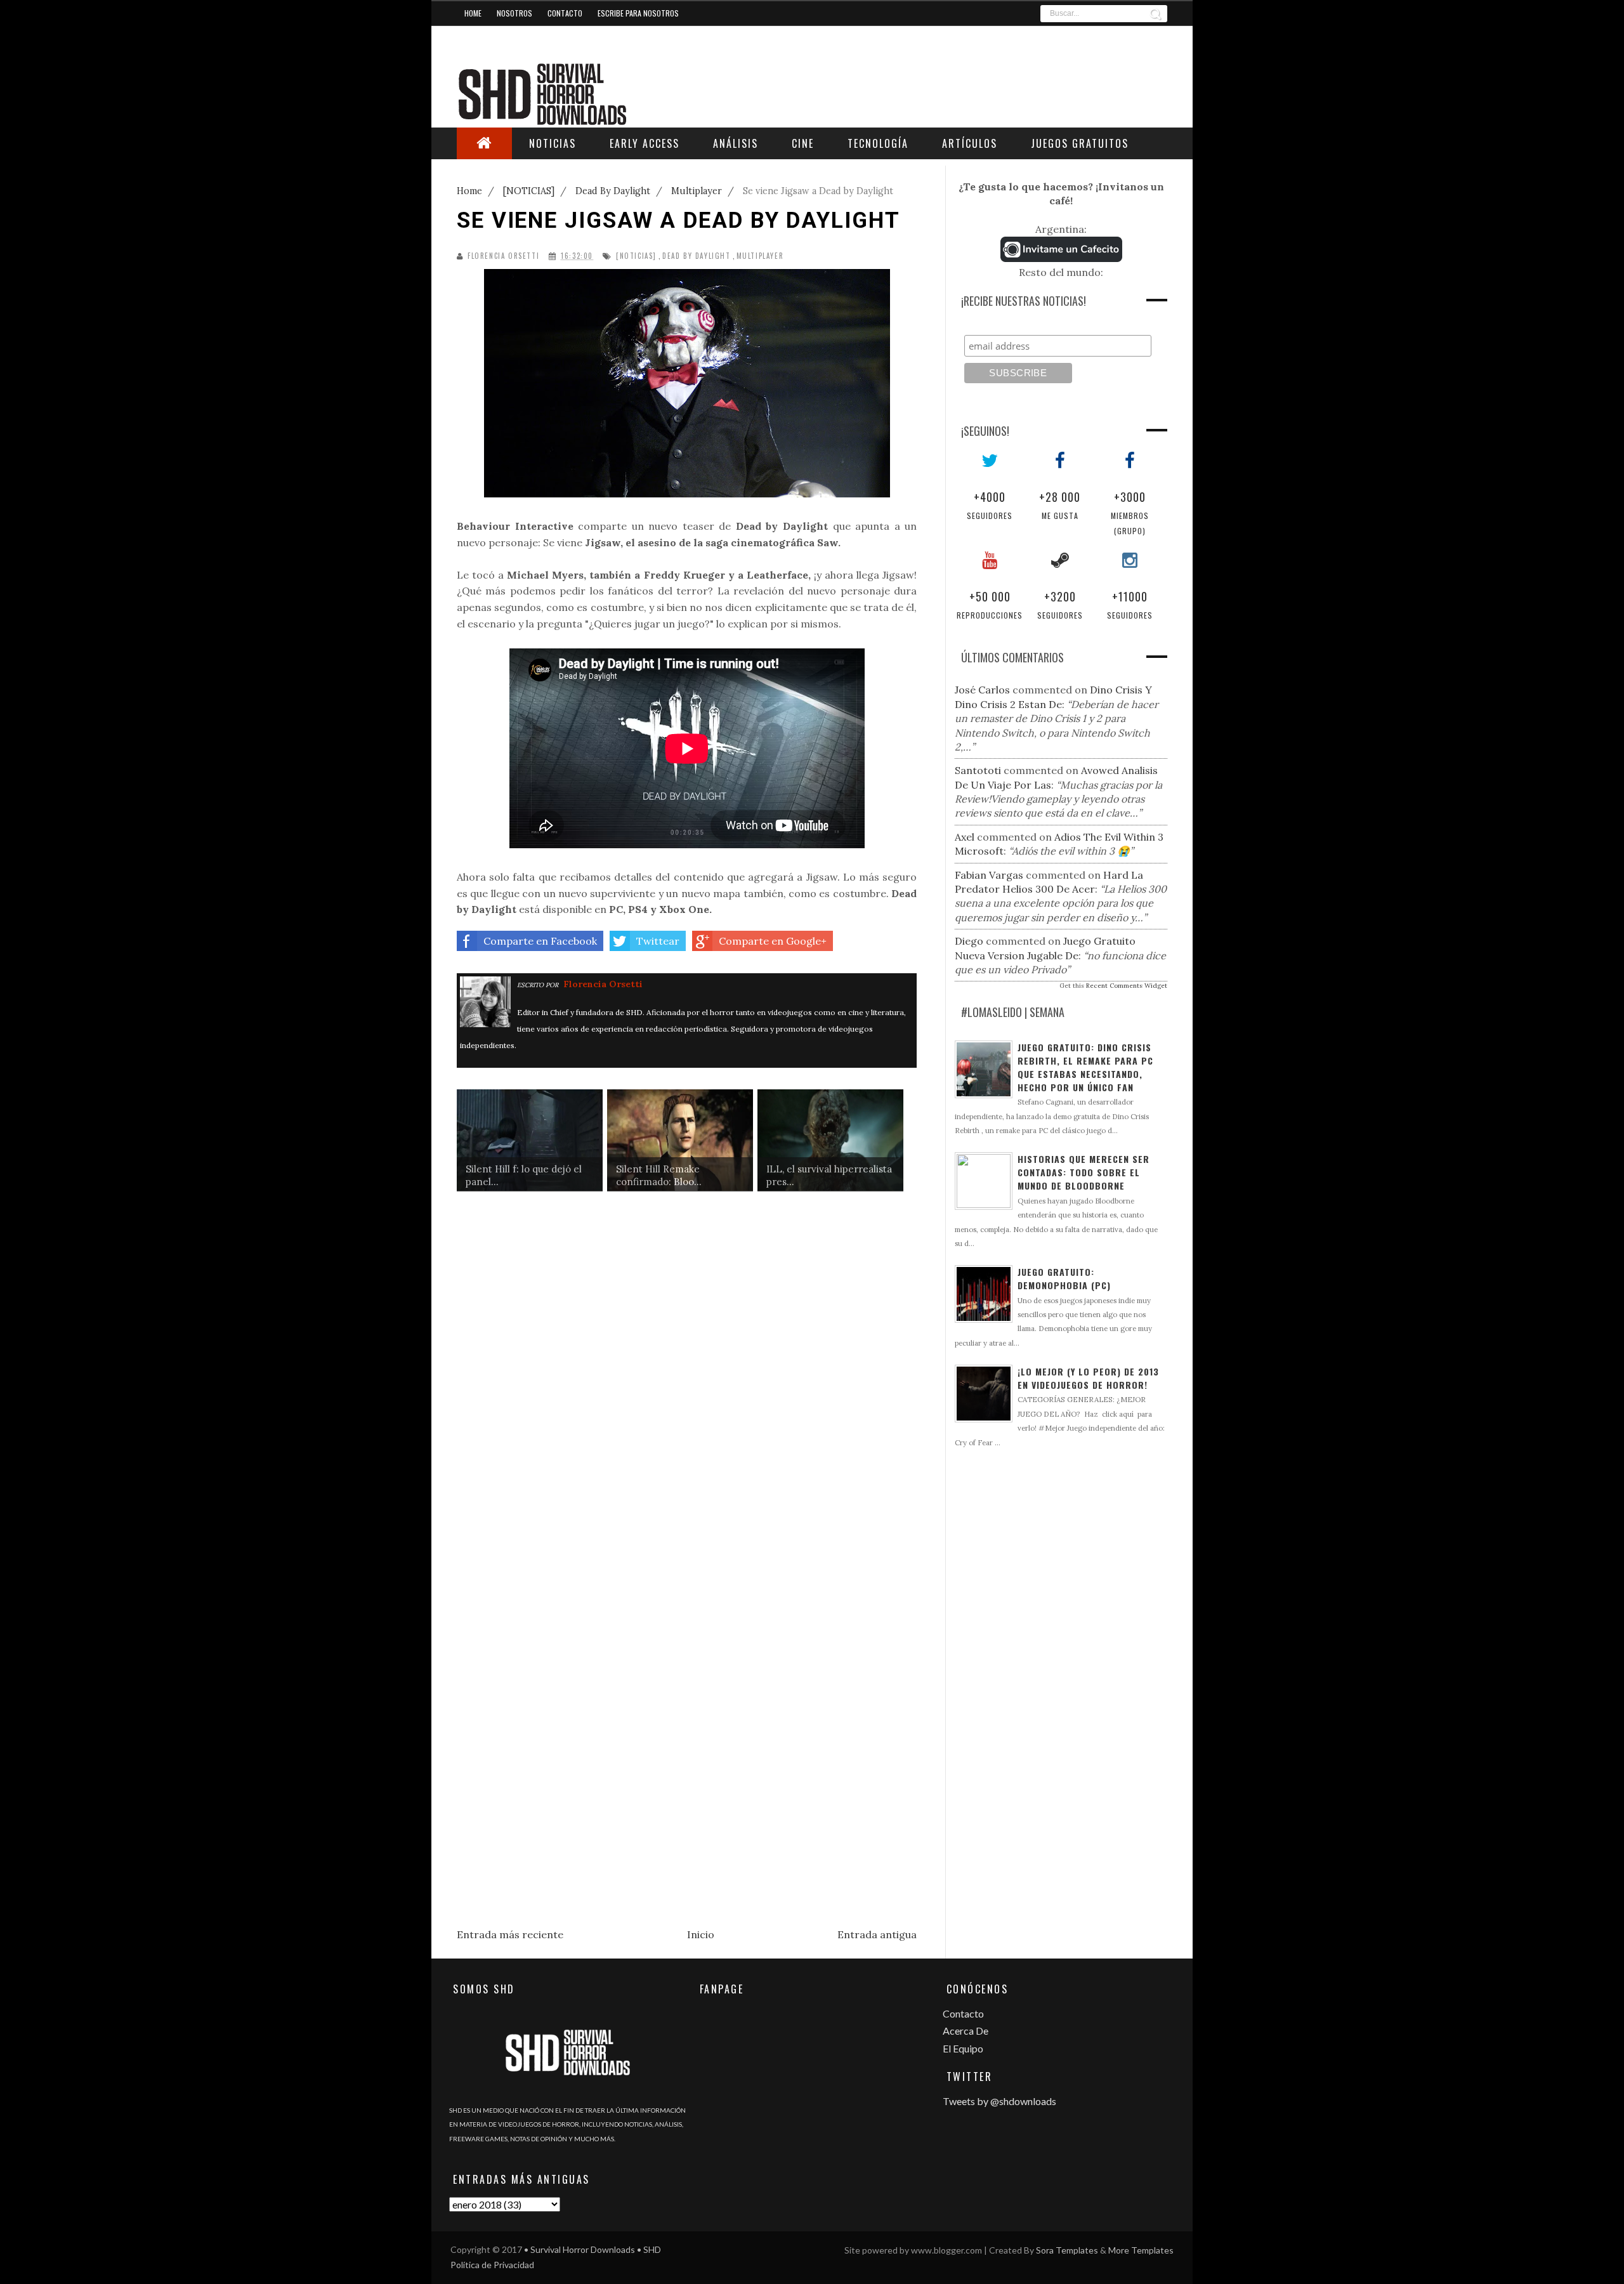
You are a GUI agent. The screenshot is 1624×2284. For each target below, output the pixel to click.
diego (969, 941)
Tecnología (878, 143)
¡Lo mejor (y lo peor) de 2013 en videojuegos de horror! (1088, 1378)
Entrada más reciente (510, 1934)
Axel (965, 837)
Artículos (970, 143)
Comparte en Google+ (773, 941)
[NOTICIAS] (636, 256)
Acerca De (966, 2031)
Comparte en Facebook (540, 941)
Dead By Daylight (697, 256)
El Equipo (963, 2048)
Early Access (645, 143)
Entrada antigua (877, 1934)
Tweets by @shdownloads (999, 2101)
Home (473, 13)
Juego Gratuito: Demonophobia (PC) (1064, 1278)
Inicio (701, 1934)
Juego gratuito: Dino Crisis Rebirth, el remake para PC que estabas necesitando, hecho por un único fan (1085, 1067)
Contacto (565, 13)
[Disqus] (687, 1399)
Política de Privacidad (492, 2265)
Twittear (658, 941)
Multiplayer (760, 256)
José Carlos (982, 690)
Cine (803, 143)
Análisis (736, 143)
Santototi (978, 770)
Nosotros (514, 13)
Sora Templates (1067, 2250)
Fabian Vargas (989, 875)
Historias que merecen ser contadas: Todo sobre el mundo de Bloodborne (1084, 1172)
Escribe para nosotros (638, 13)
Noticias (553, 143)
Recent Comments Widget (1127, 986)
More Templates (1141, 2250)
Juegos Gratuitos (1080, 143)
